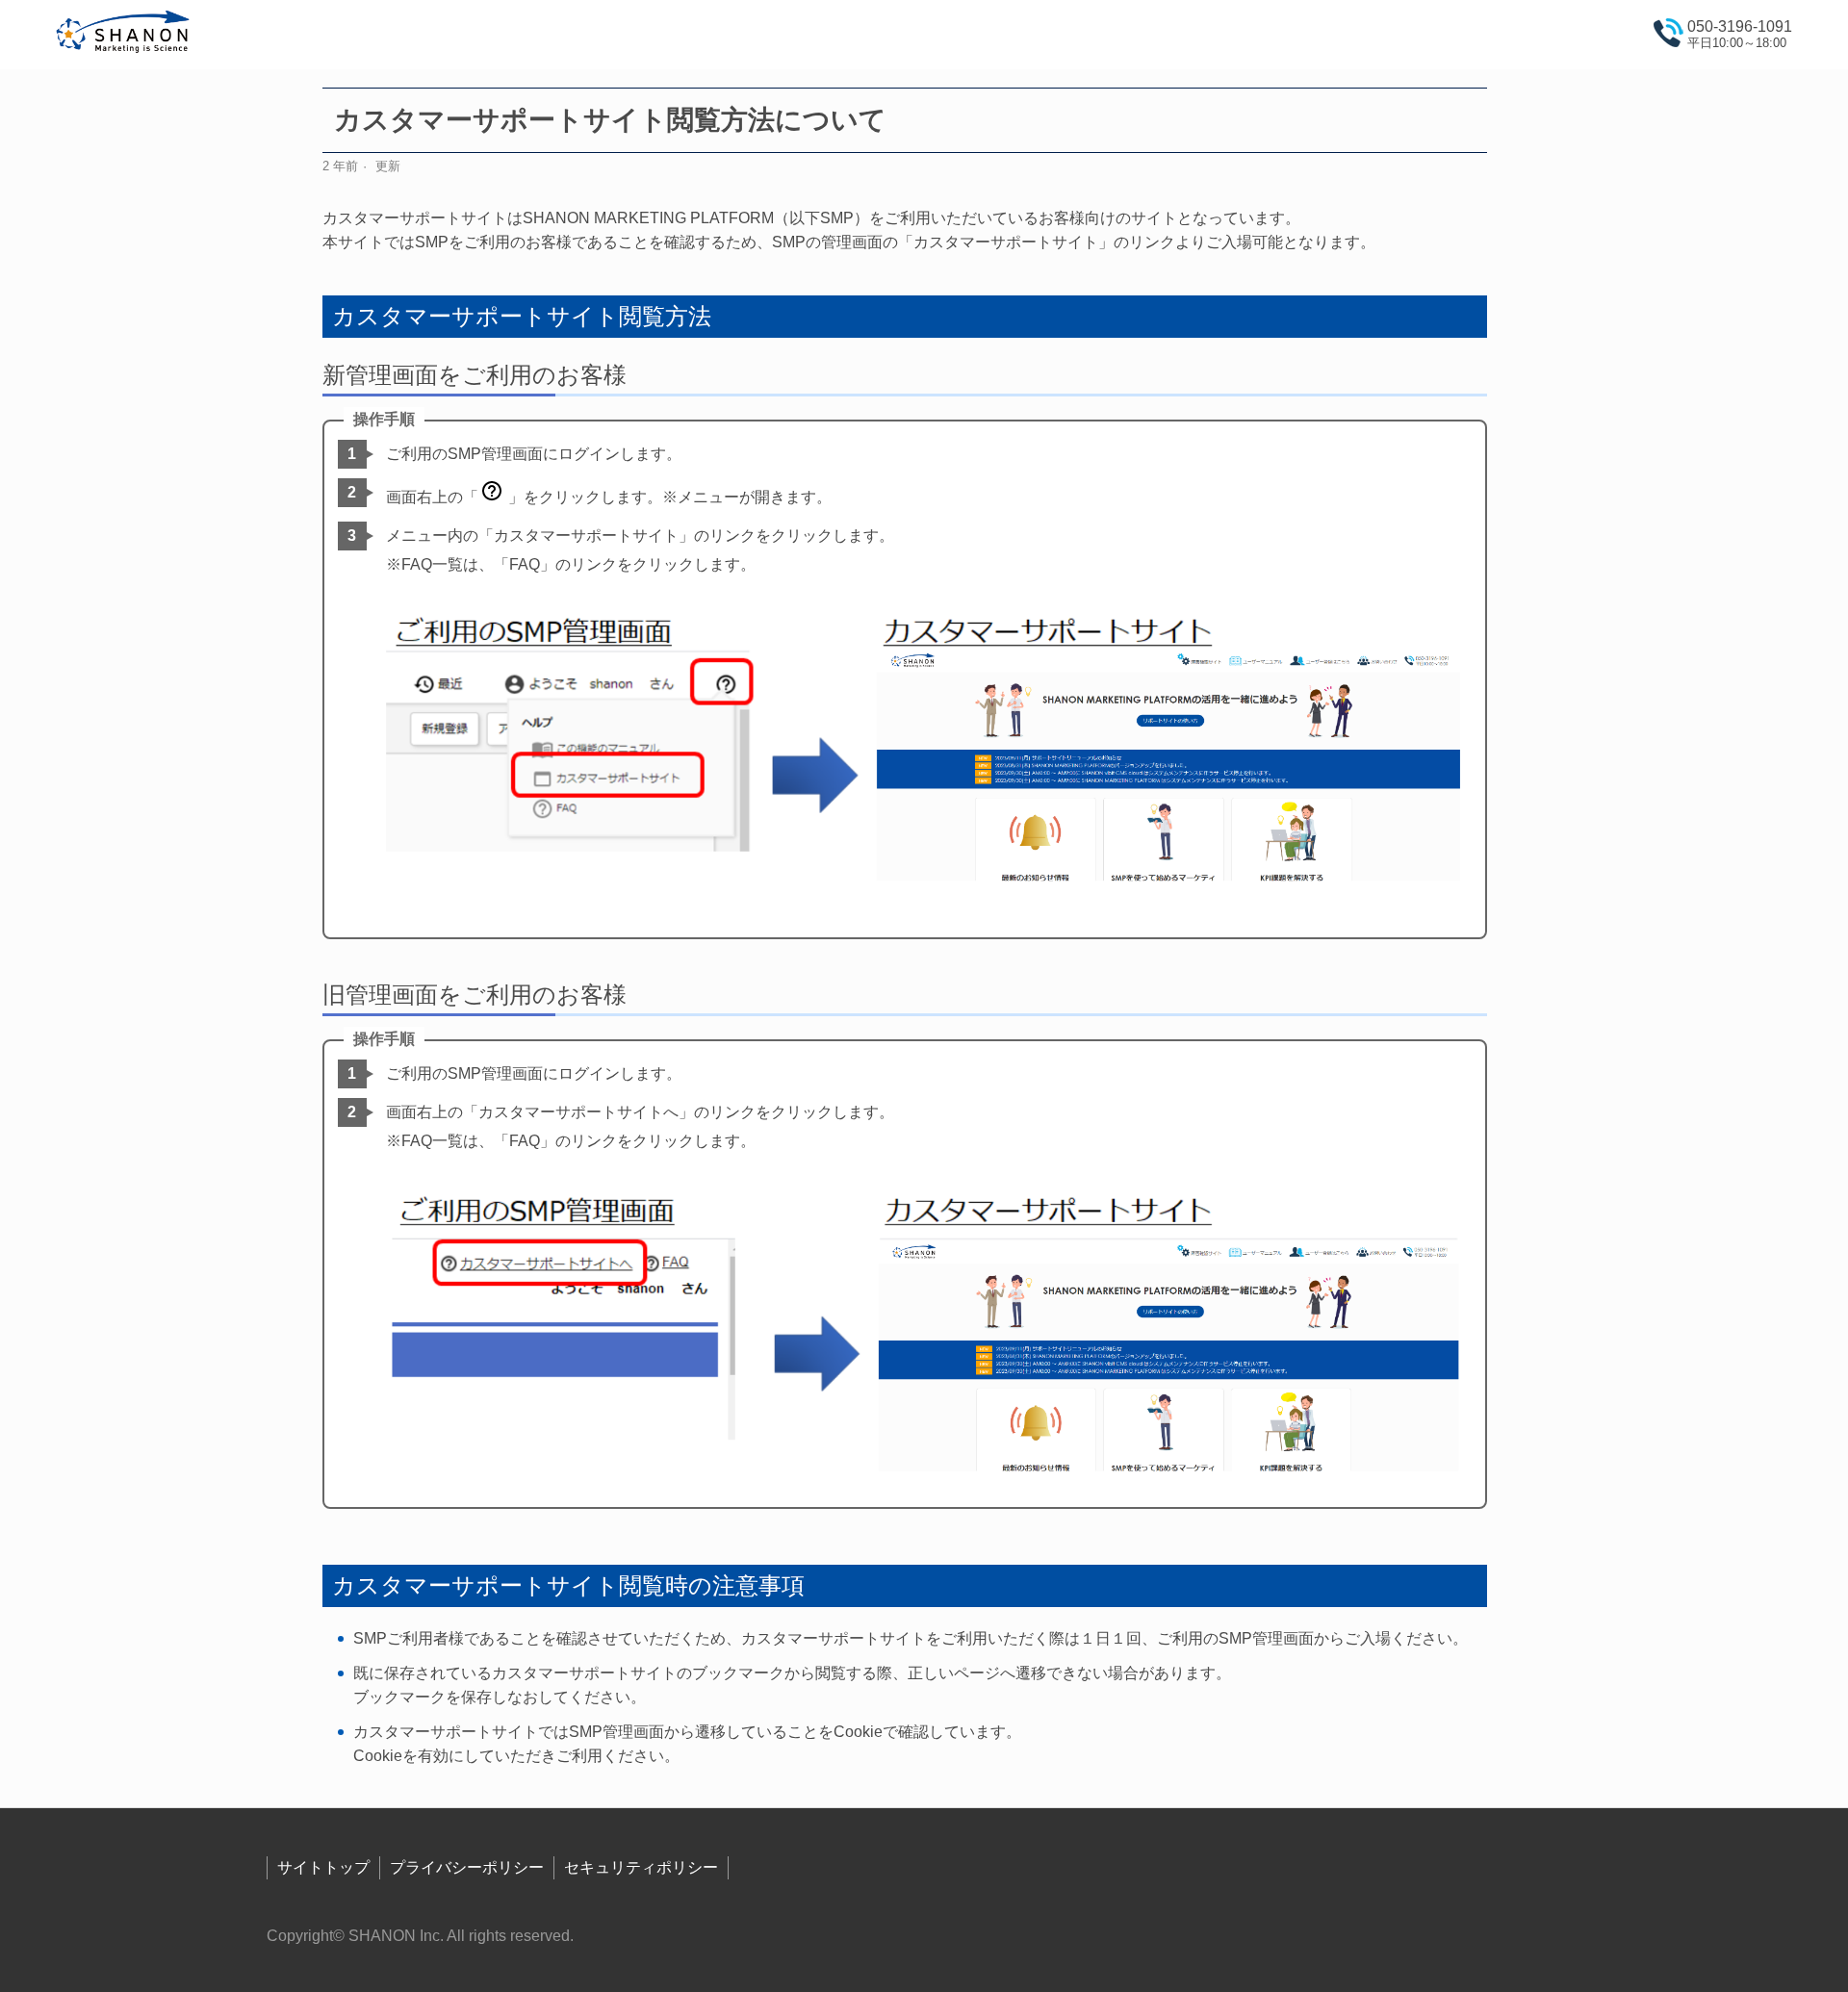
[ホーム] (124, 35)
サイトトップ (323, 1867)
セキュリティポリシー (641, 1867)
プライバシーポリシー (467, 1867)
